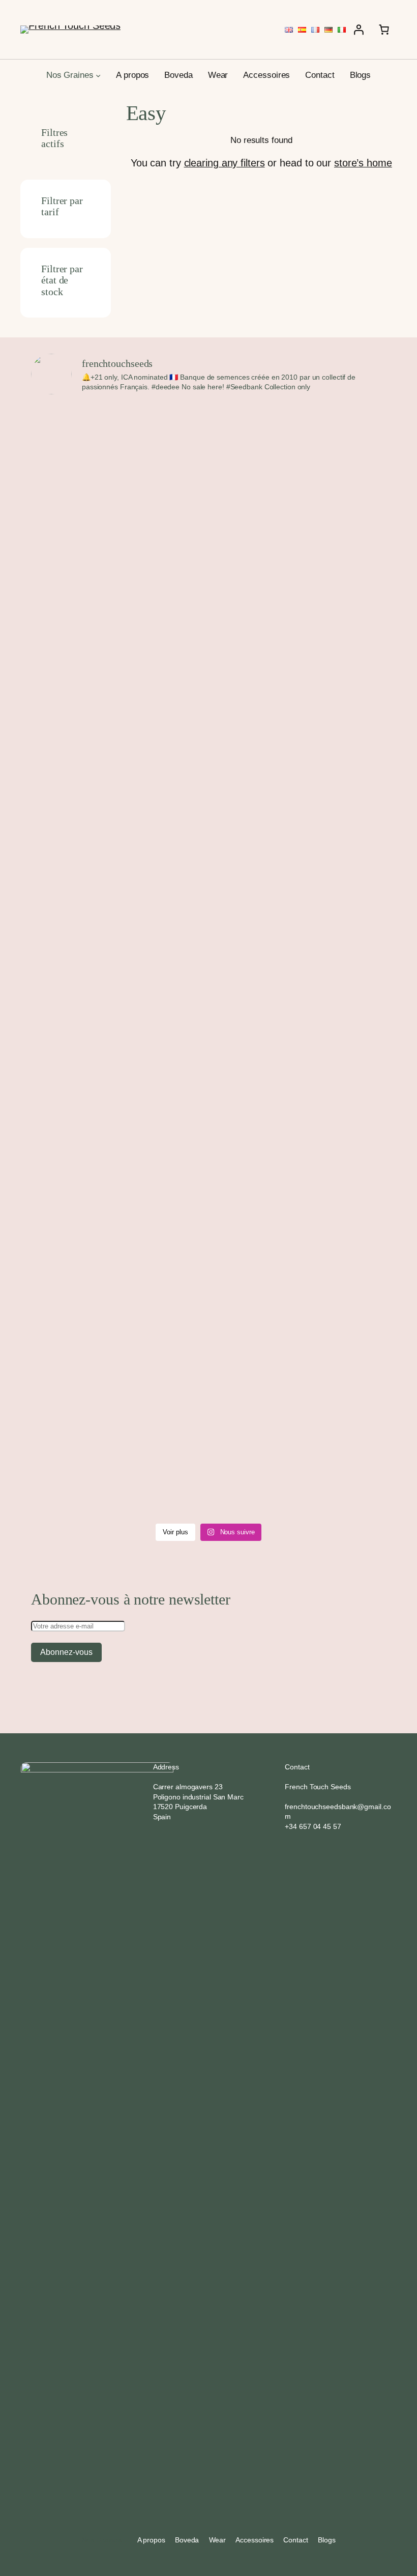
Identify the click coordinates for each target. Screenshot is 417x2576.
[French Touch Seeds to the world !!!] (254, 428)
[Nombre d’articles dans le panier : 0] (384, 30)
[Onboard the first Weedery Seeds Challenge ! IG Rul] (163, 833)
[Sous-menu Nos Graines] (98, 75)
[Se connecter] (359, 30)
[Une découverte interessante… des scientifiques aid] (73, 563)
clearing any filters (225, 163)
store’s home (363, 163)
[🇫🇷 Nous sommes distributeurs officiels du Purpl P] (344, 961)
